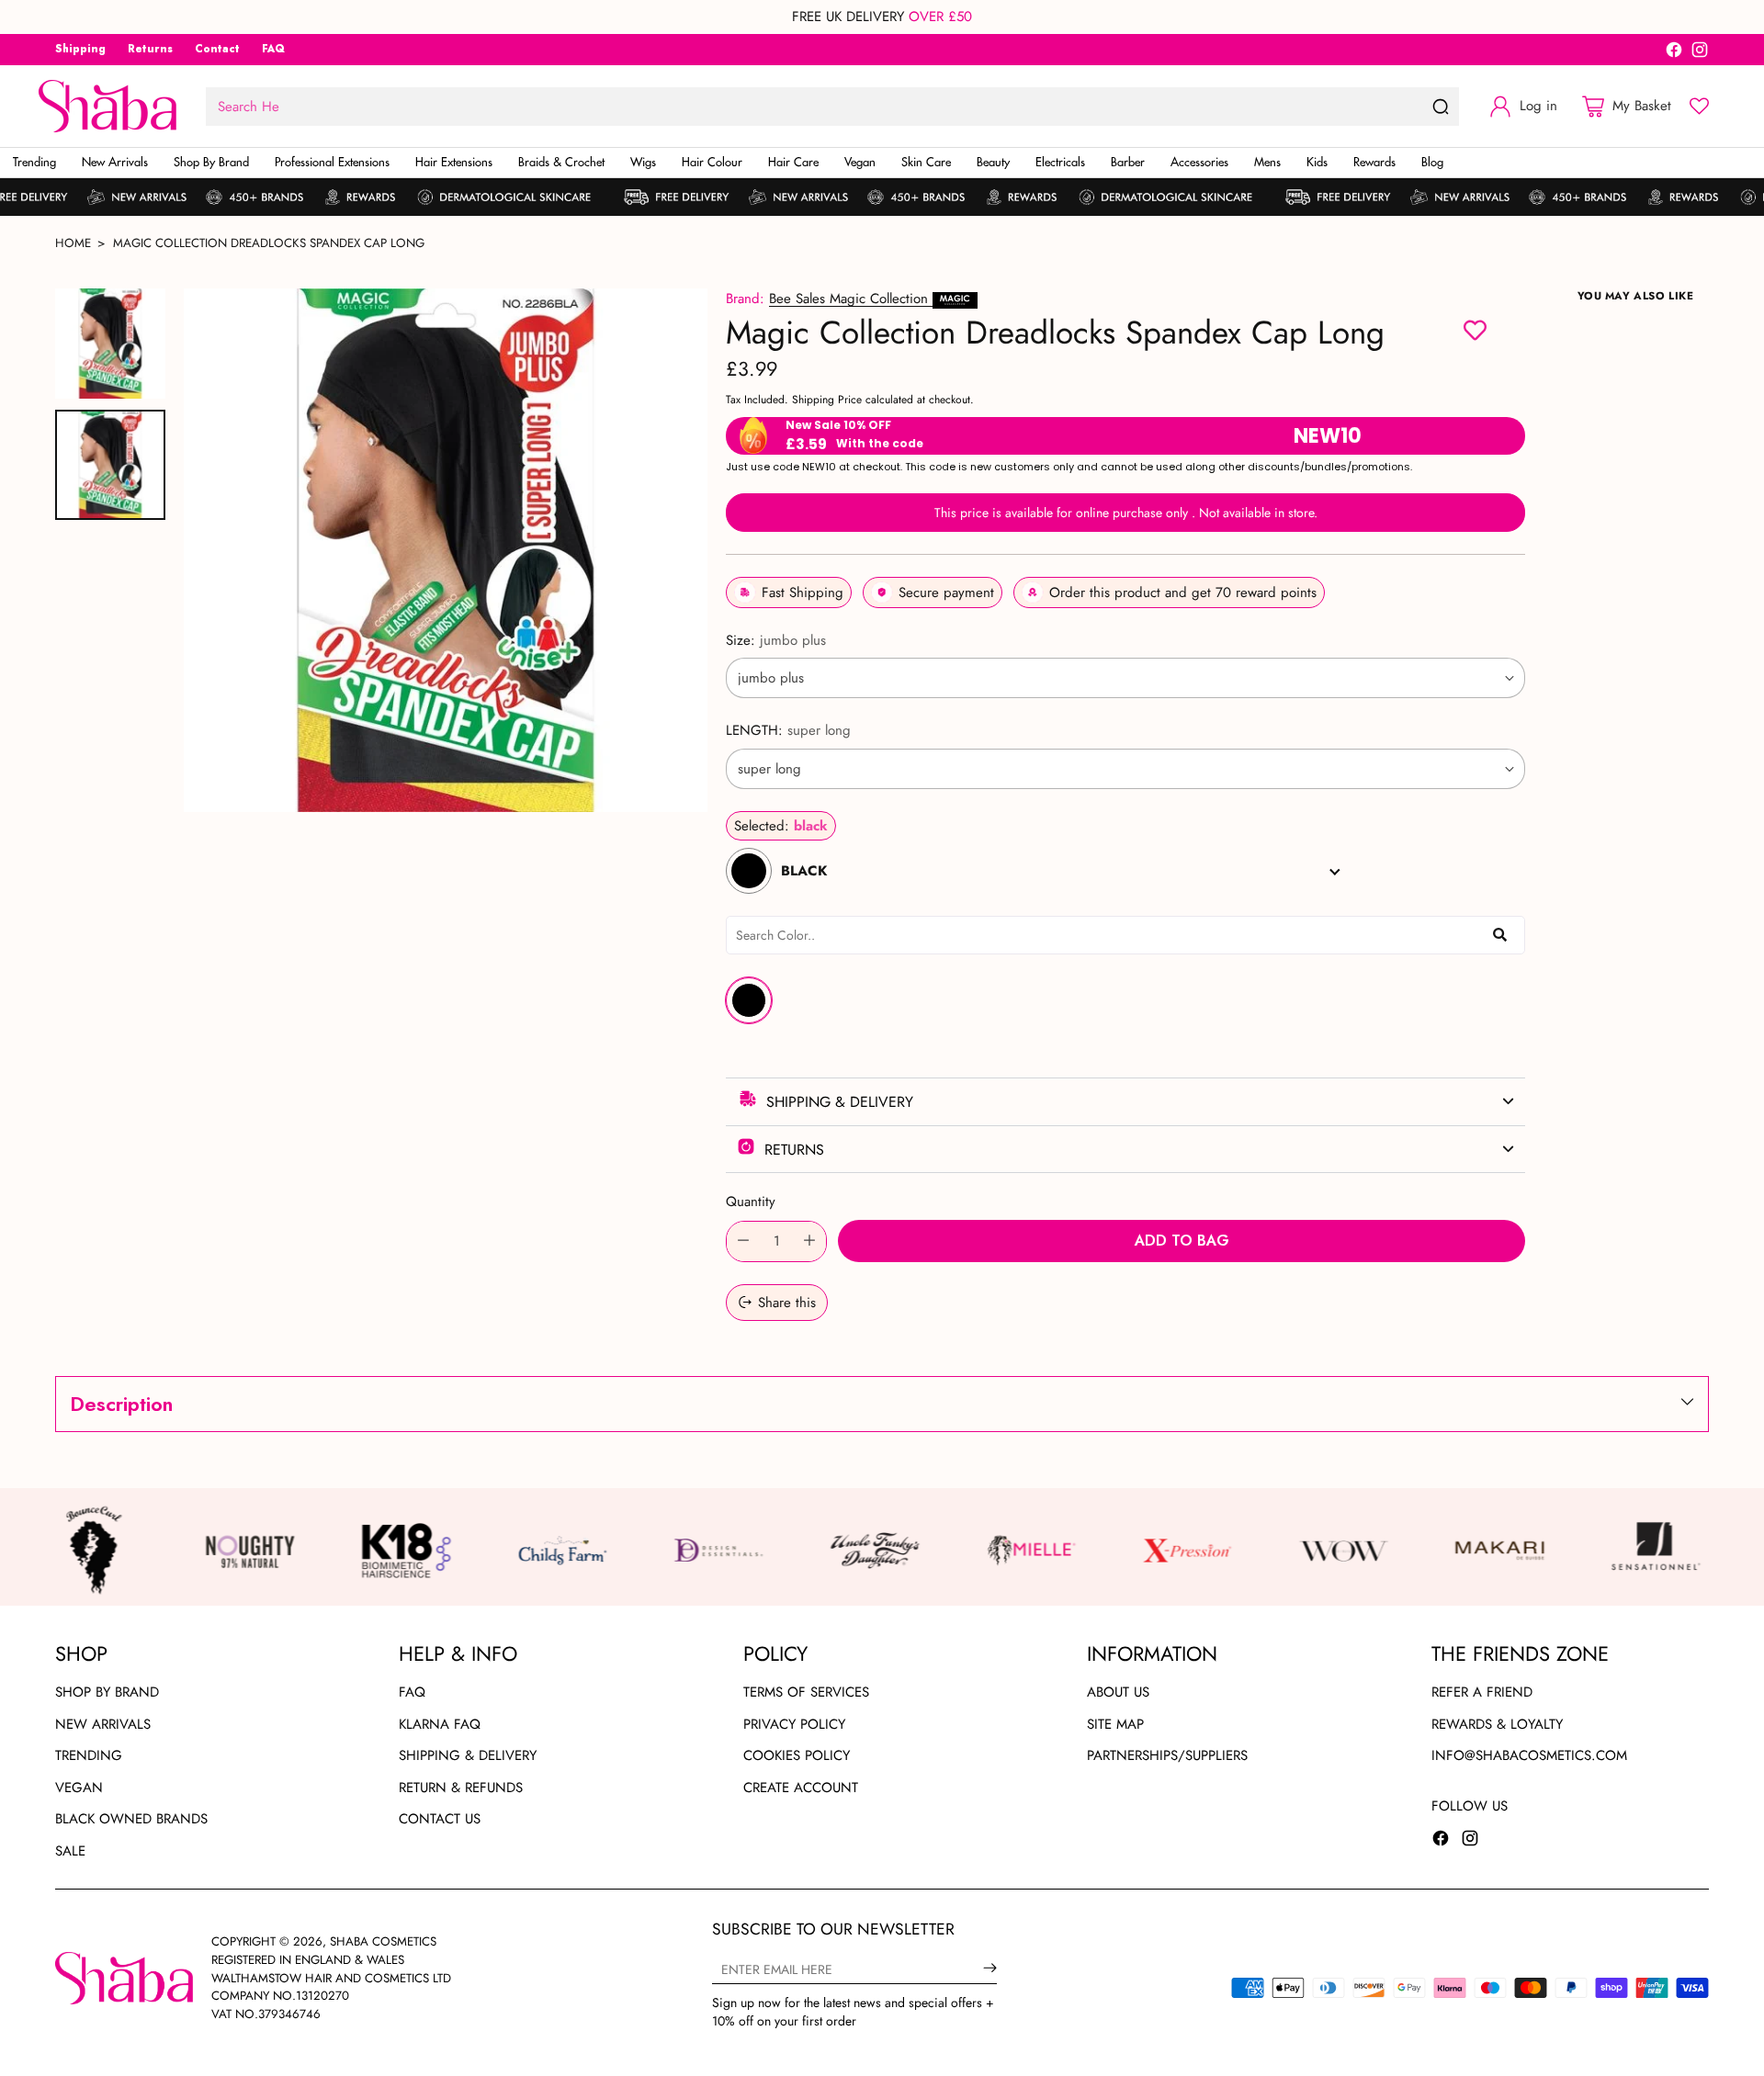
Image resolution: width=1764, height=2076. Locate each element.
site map (1115, 1724)
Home (73, 243)
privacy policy (794, 1724)
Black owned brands (131, 1819)
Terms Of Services (806, 1692)
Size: (776, 640)
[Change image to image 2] (110, 465)
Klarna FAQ (440, 1724)
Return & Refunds (461, 1788)
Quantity (751, 1202)
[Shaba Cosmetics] (107, 106)
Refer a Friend (1482, 1692)
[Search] (1441, 107)
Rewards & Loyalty (1497, 1724)
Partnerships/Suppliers (1167, 1755)
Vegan (79, 1788)
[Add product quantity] (809, 1241)
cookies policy (797, 1755)
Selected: (781, 826)
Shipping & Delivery (468, 1755)
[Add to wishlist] (1475, 333)
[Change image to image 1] (110, 344)
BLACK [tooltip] (749, 1000)
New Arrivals (103, 1724)
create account (801, 1788)
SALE (70, 1851)
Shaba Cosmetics (383, 1941)
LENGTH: (788, 730)
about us (1118, 1692)
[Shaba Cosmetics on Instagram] (1700, 53)
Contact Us (440, 1819)
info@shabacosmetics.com (1529, 1755)
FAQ (412, 1692)
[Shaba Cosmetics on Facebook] (1674, 53)
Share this (787, 1303)
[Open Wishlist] (1699, 106)
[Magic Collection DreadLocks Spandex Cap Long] (446, 550)
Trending (89, 1755)
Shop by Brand (107, 1692)
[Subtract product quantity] (743, 1241)
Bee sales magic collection (851, 299)
